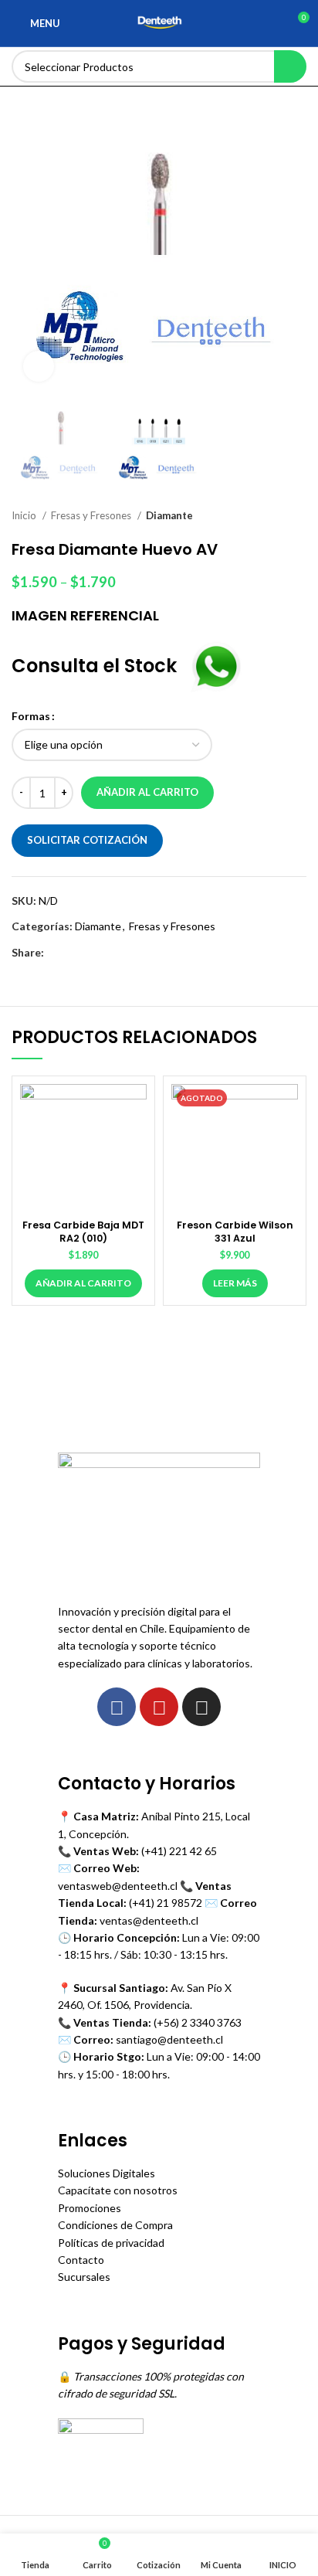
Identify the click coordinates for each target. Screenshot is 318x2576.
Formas (31, 716)
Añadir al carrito (147, 792)
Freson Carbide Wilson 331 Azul (235, 1232)
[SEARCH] (290, 66)
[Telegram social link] (128, 953)
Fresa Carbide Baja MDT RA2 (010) (83, 1232)
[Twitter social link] (74, 953)
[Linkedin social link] (110, 953)
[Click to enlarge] (39, 366)
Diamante (169, 515)
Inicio (25, 515)
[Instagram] (201, 1707)
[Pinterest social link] (92, 953)
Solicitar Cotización (87, 840)
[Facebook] (117, 1707)
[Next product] (299, 516)
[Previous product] (268, 516)
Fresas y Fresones (92, 515)
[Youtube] (159, 1707)
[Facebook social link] (57, 953)
